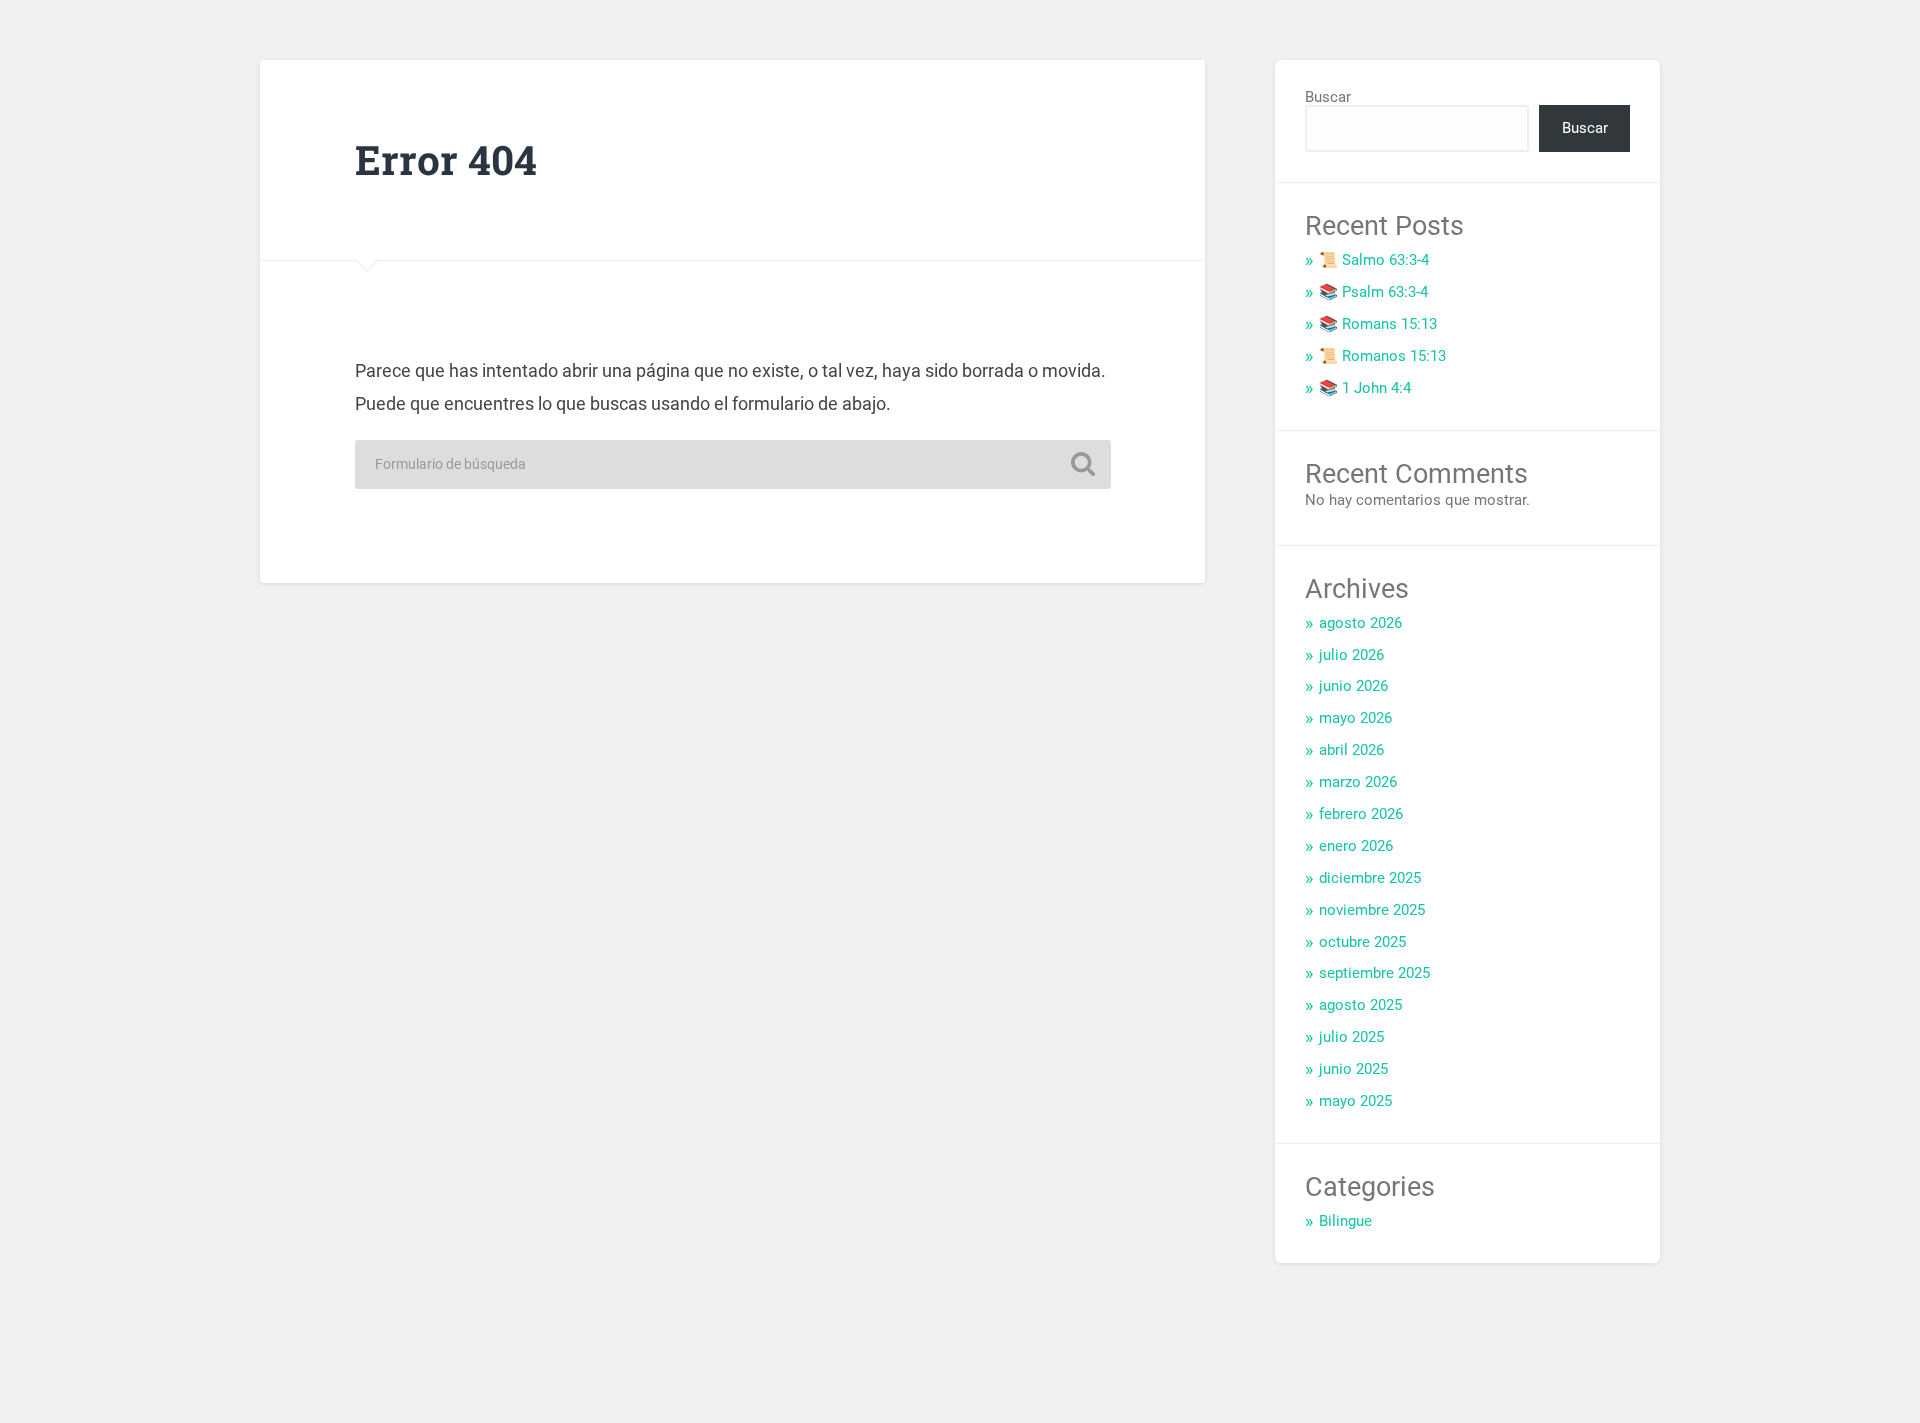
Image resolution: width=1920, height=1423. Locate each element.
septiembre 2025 (1374, 973)
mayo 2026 (1355, 718)
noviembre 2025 (1372, 910)
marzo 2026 (1358, 782)
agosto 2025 (1360, 1005)
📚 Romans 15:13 (1378, 324)
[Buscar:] (733, 464)
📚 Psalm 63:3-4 (1373, 292)
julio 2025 (1351, 1037)
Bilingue (1345, 1221)
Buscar (1328, 97)
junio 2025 (1353, 1069)
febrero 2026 (1361, 814)
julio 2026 (1351, 655)
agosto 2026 (1360, 623)
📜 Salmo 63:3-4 (1374, 260)
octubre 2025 (1362, 942)
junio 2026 (1353, 686)
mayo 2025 (1355, 1101)
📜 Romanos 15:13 (1382, 356)
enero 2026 (1356, 846)
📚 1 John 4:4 (1365, 388)
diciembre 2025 (1370, 878)
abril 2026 (1351, 750)
